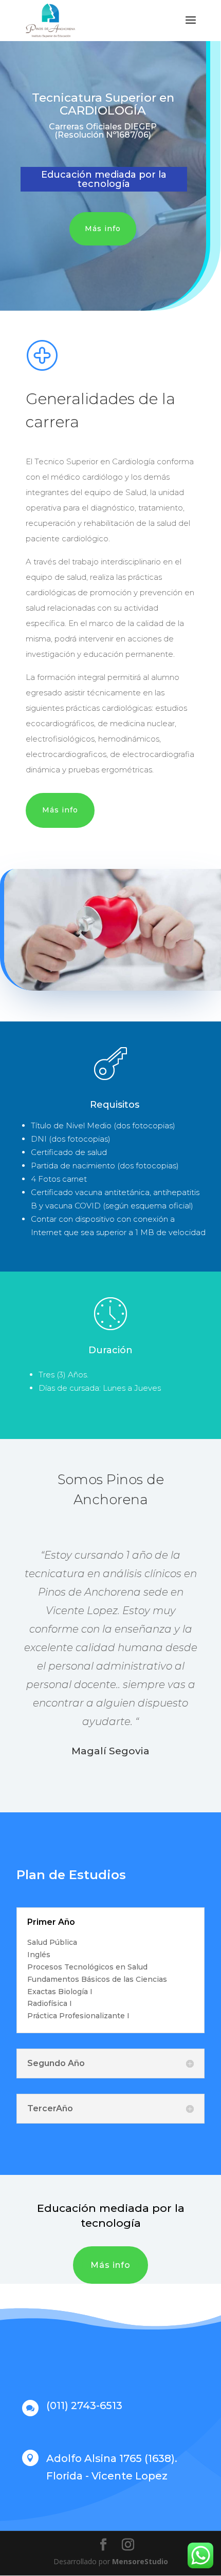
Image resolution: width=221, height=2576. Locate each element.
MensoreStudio (140, 2561)
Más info (103, 229)
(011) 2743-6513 (84, 2405)
